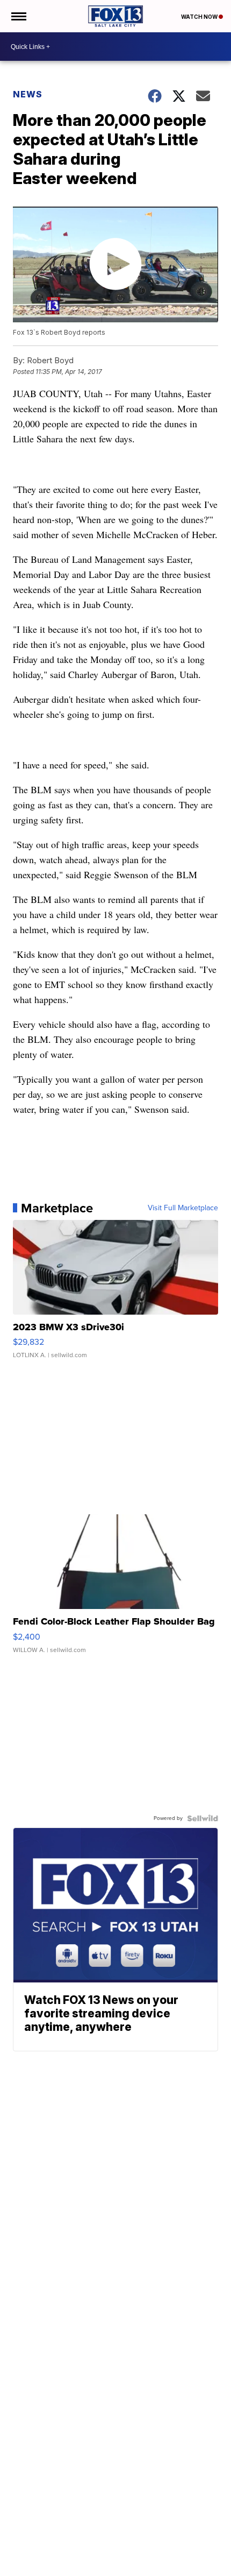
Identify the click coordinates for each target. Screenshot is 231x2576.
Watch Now (200, 17)
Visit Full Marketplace (183, 1208)
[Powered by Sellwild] (203, 1818)
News (28, 94)
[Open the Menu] (18, 16)
